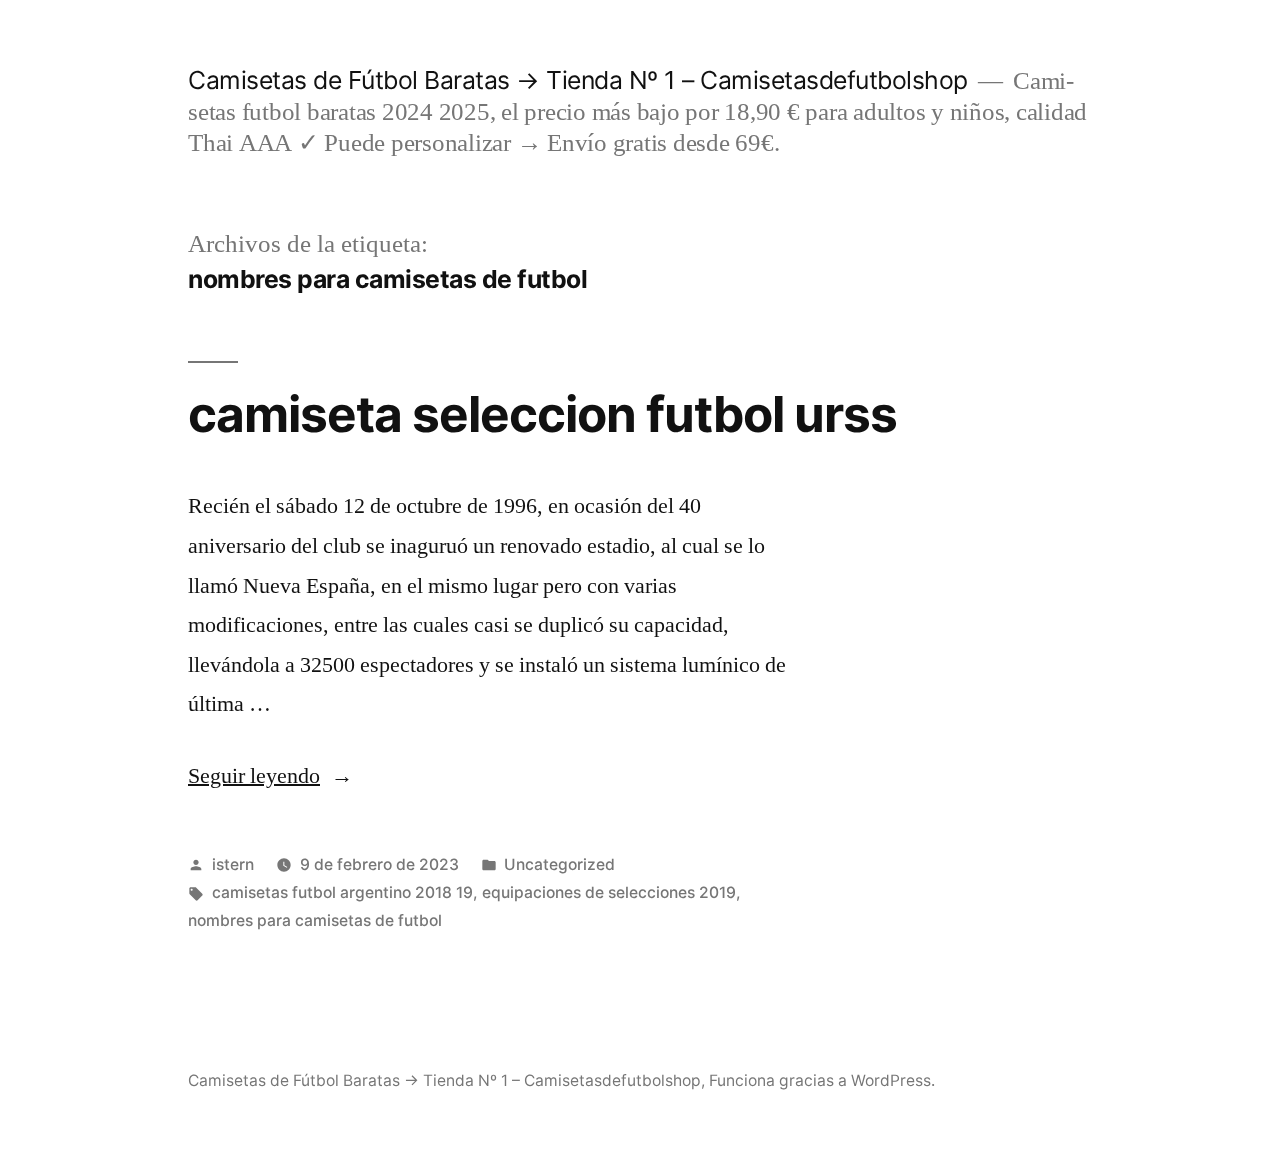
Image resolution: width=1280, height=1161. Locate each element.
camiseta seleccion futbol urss (542, 414)
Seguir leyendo (270, 776)
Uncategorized (559, 864)
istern (233, 864)
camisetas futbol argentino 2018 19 (342, 892)
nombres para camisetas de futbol (315, 920)
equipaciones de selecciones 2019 (609, 892)
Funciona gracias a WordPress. (822, 1080)
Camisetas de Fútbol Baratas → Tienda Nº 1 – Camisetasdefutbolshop (578, 80)
